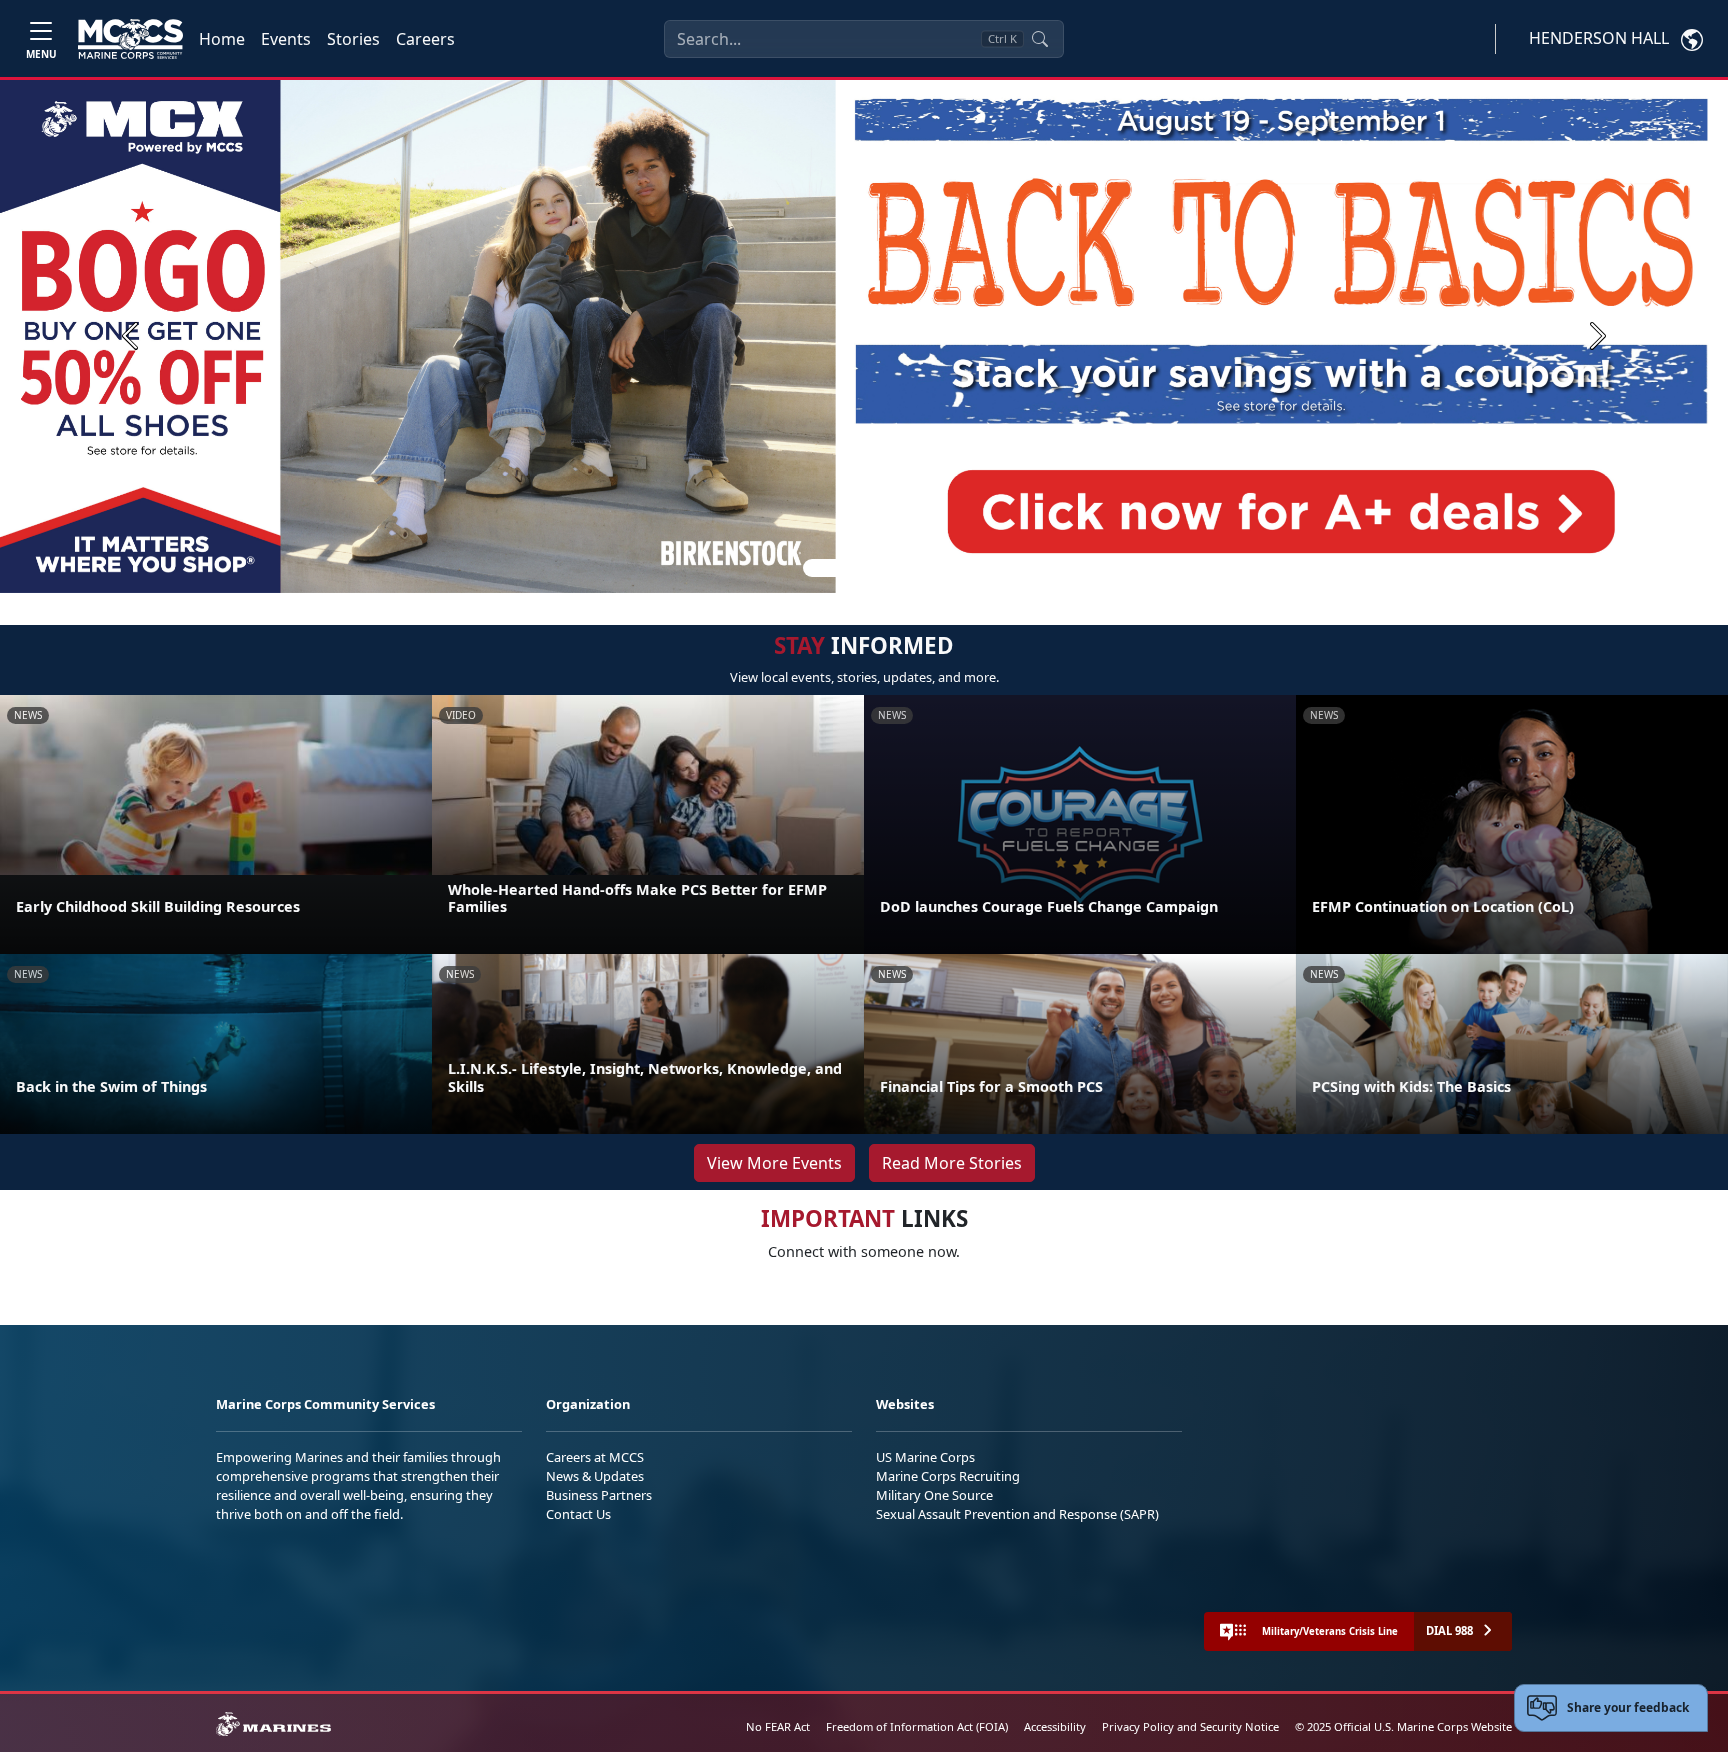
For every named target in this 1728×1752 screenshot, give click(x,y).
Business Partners (599, 1495)
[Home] (130, 39)
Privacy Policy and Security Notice (1190, 1726)
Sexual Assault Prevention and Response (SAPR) (1017, 1514)
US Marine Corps (925, 1457)
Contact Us (578, 1514)
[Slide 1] (828, 568)
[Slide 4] (916, 568)
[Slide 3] (892, 568)
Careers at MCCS (595, 1457)
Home (222, 39)
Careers (425, 39)
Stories (353, 39)
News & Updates (595, 1476)
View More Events (774, 1163)
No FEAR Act (778, 1726)
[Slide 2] (868, 568)
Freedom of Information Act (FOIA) (917, 1726)
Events (286, 39)
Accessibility (1055, 1726)
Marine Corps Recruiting (948, 1476)
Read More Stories (952, 1163)
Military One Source (934, 1495)
